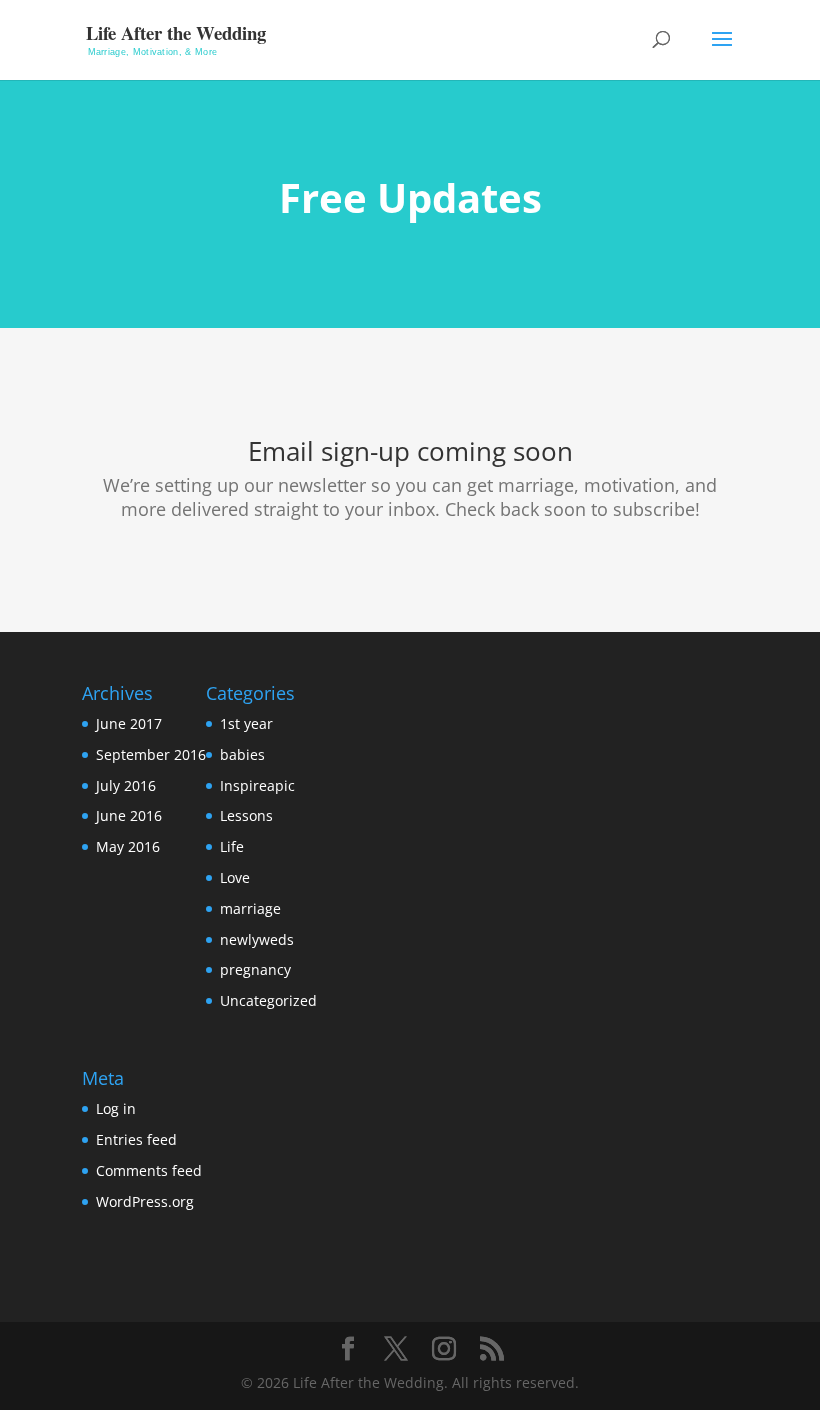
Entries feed (136, 1139)
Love (235, 877)
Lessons (246, 815)
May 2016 (128, 846)
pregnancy (255, 969)
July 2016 (126, 785)
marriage (250, 908)
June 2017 (129, 723)
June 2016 (129, 815)
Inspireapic (257, 785)
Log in (116, 1108)
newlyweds (257, 939)
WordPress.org (145, 1201)
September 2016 (151, 754)
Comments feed (149, 1170)
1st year (246, 723)
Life (232, 846)
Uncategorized (268, 1000)
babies (242, 754)
